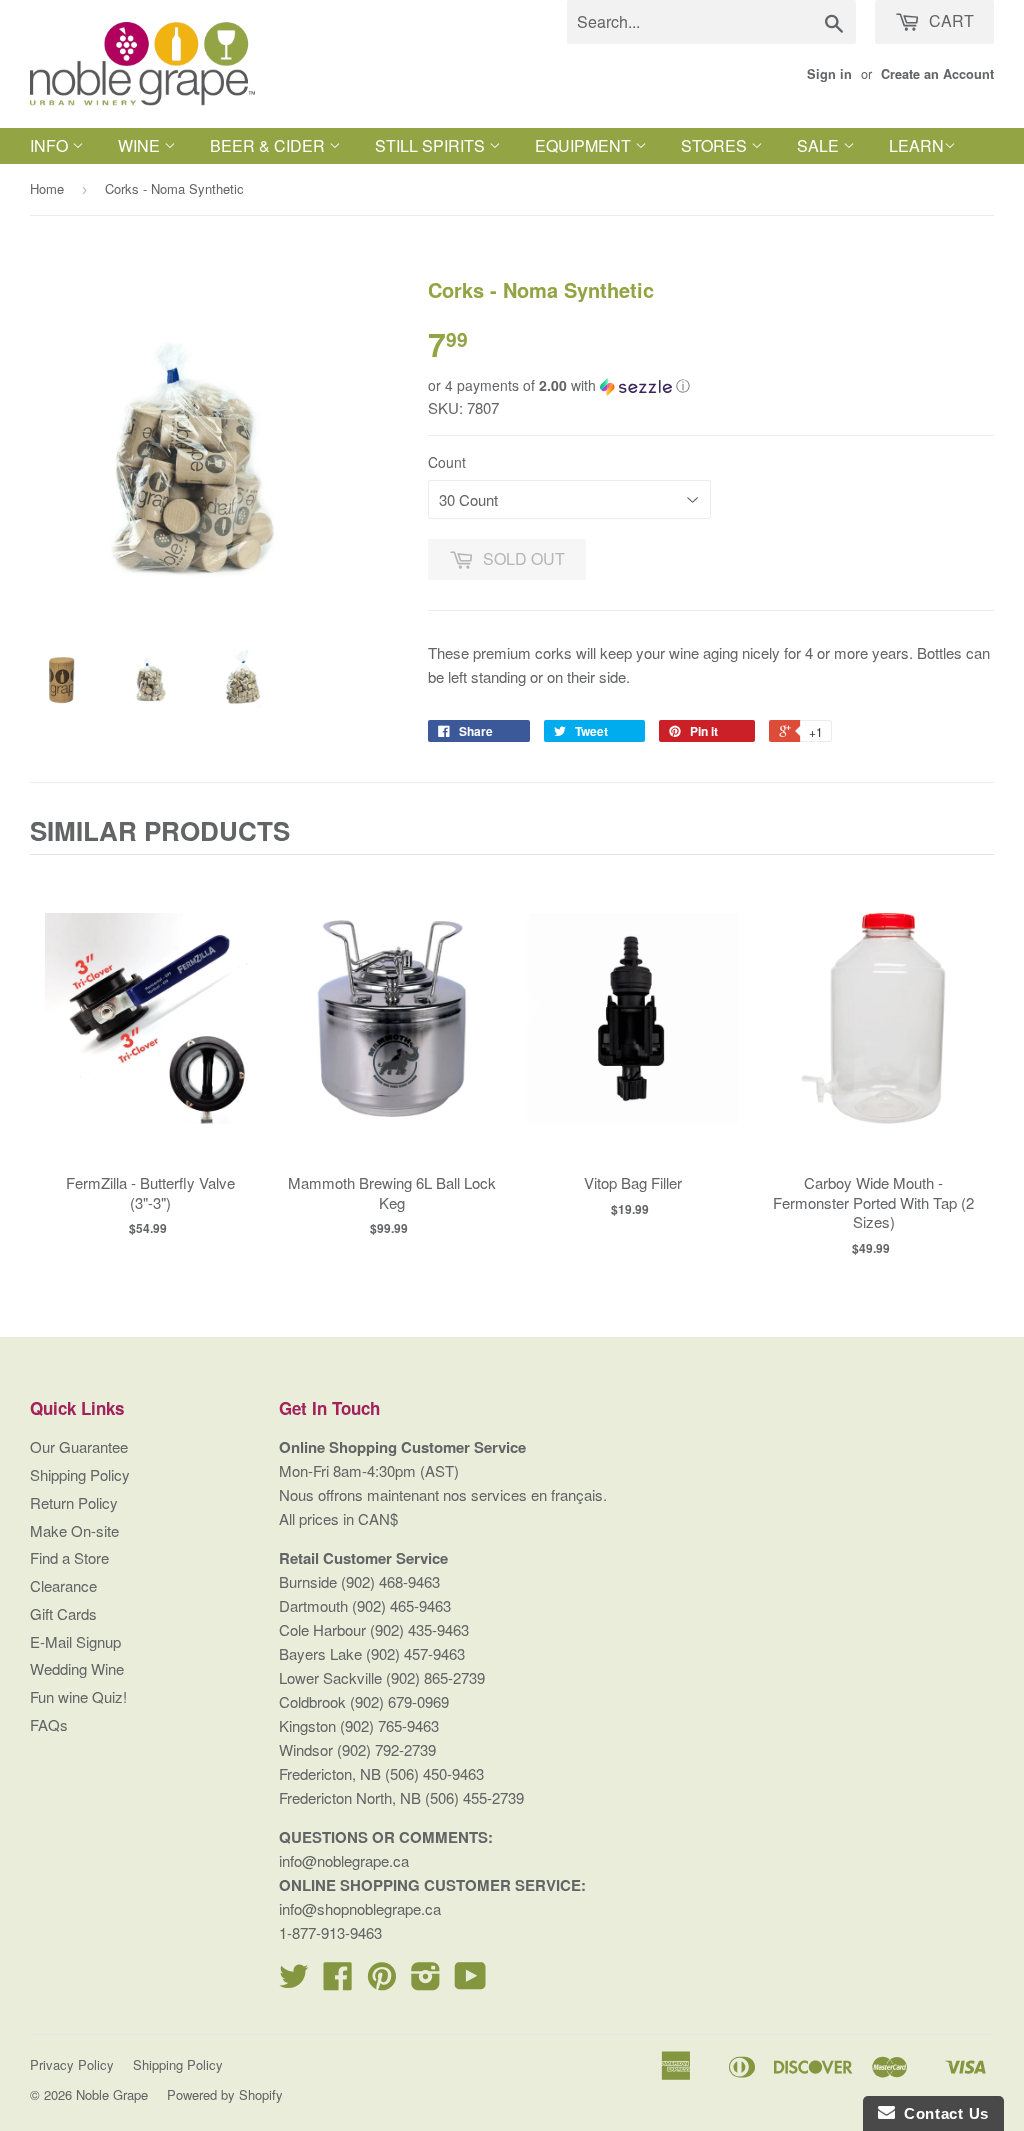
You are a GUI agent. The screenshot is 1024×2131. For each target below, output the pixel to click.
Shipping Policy (80, 1474)
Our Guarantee (79, 1446)
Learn (916, 145)
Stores (716, 145)
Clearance (63, 1585)
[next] (974, 1062)
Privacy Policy (72, 2064)
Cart (949, 20)
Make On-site (74, 1530)
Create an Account (937, 74)
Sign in (829, 74)
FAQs (49, 1724)
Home (47, 188)
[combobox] (711, 22)
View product (150, 1038)
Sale (820, 145)
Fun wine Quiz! (78, 1696)
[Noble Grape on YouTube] (470, 1981)
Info (51, 145)
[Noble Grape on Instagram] (426, 1981)
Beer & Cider (269, 145)
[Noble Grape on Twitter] (294, 1981)
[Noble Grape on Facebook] (338, 1981)
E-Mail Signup (75, 1641)
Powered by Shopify (225, 2094)
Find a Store (69, 1557)
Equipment (585, 145)
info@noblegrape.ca (344, 1860)
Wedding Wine (77, 1668)
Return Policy (74, 1502)
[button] (711, 385)
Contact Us (942, 2113)
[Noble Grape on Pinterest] (382, 1981)
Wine (141, 145)
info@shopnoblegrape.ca (360, 1908)
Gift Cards (63, 1613)
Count (447, 462)
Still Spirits (432, 145)
